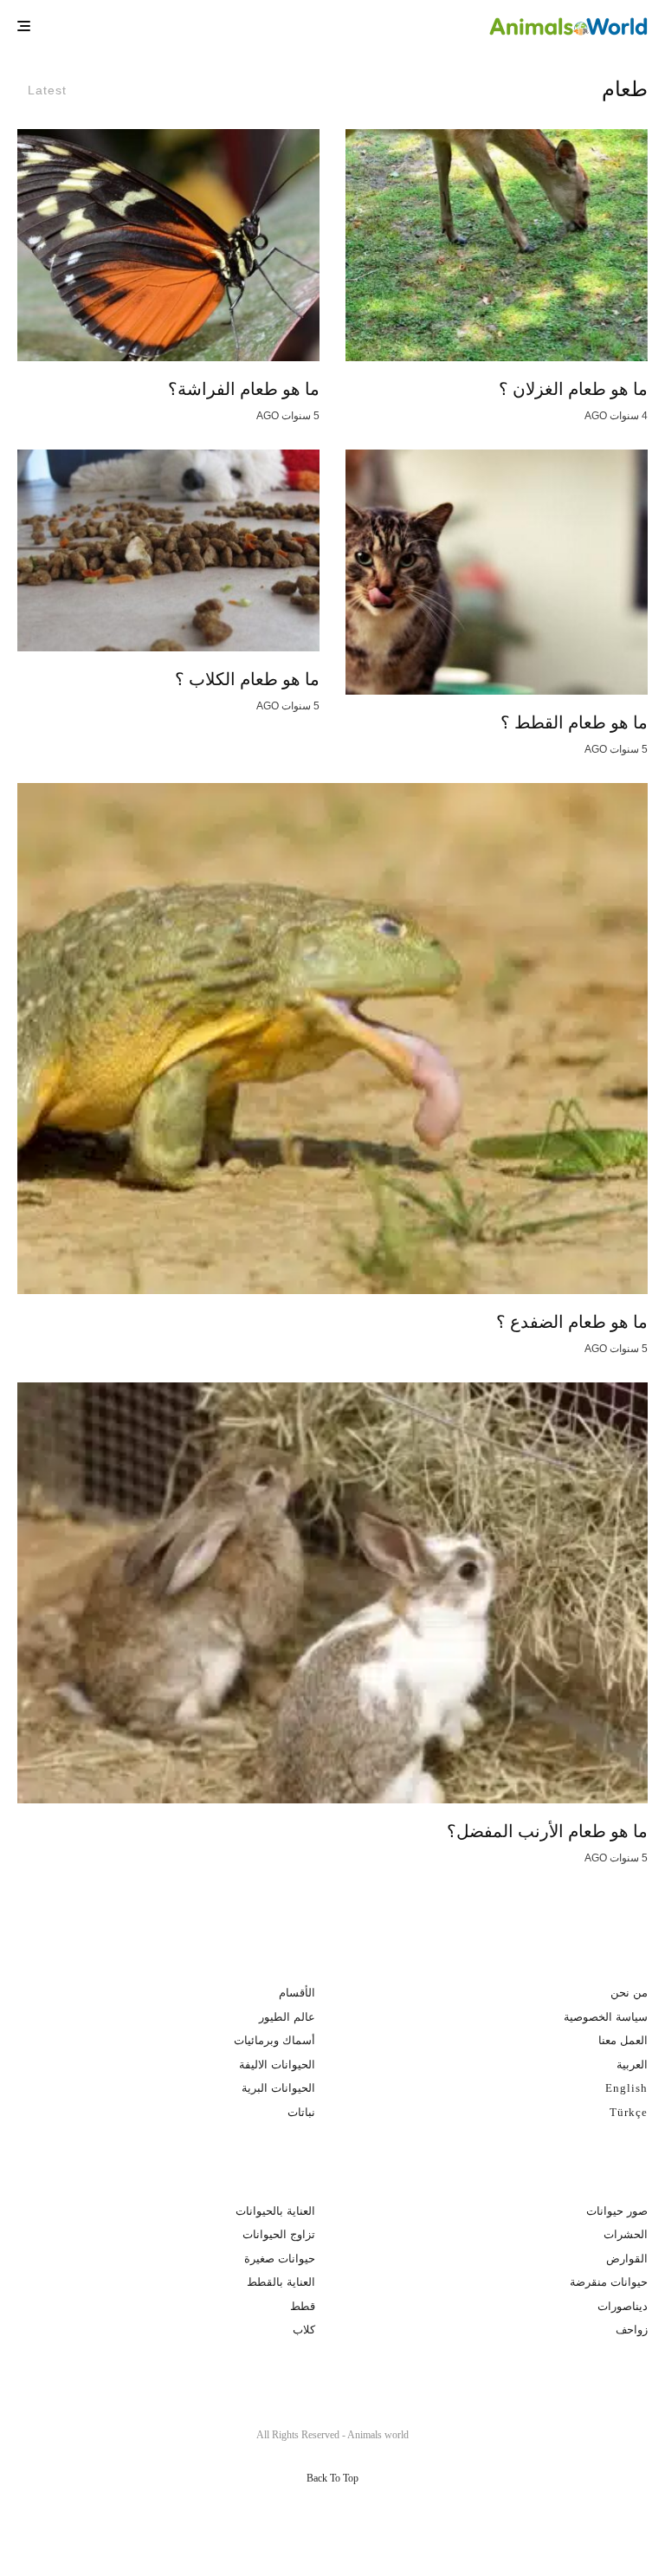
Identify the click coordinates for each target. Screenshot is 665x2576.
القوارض (627, 2259)
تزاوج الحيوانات (279, 2234)
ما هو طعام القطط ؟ (574, 722)
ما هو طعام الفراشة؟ (244, 389)
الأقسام (297, 1993)
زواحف (632, 2330)
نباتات (301, 2112)
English (626, 2088)
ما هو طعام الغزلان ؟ (573, 389)
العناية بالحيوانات (275, 2211)
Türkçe (629, 2112)
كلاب (304, 2330)
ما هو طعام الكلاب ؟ (247, 679)
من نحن (629, 1993)
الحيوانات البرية (278, 2088)
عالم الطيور (287, 2017)
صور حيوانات (617, 2211)
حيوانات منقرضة (609, 2282)
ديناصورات (623, 2306)
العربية (632, 2065)
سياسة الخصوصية (606, 2017)
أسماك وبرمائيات (274, 2040)
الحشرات (626, 2234)
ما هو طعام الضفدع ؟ (572, 1322)
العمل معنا (623, 2040)
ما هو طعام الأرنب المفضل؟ (547, 1831)
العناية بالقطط (281, 2282)
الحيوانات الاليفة (277, 2065)
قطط (303, 2306)
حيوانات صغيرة (280, 2259)
